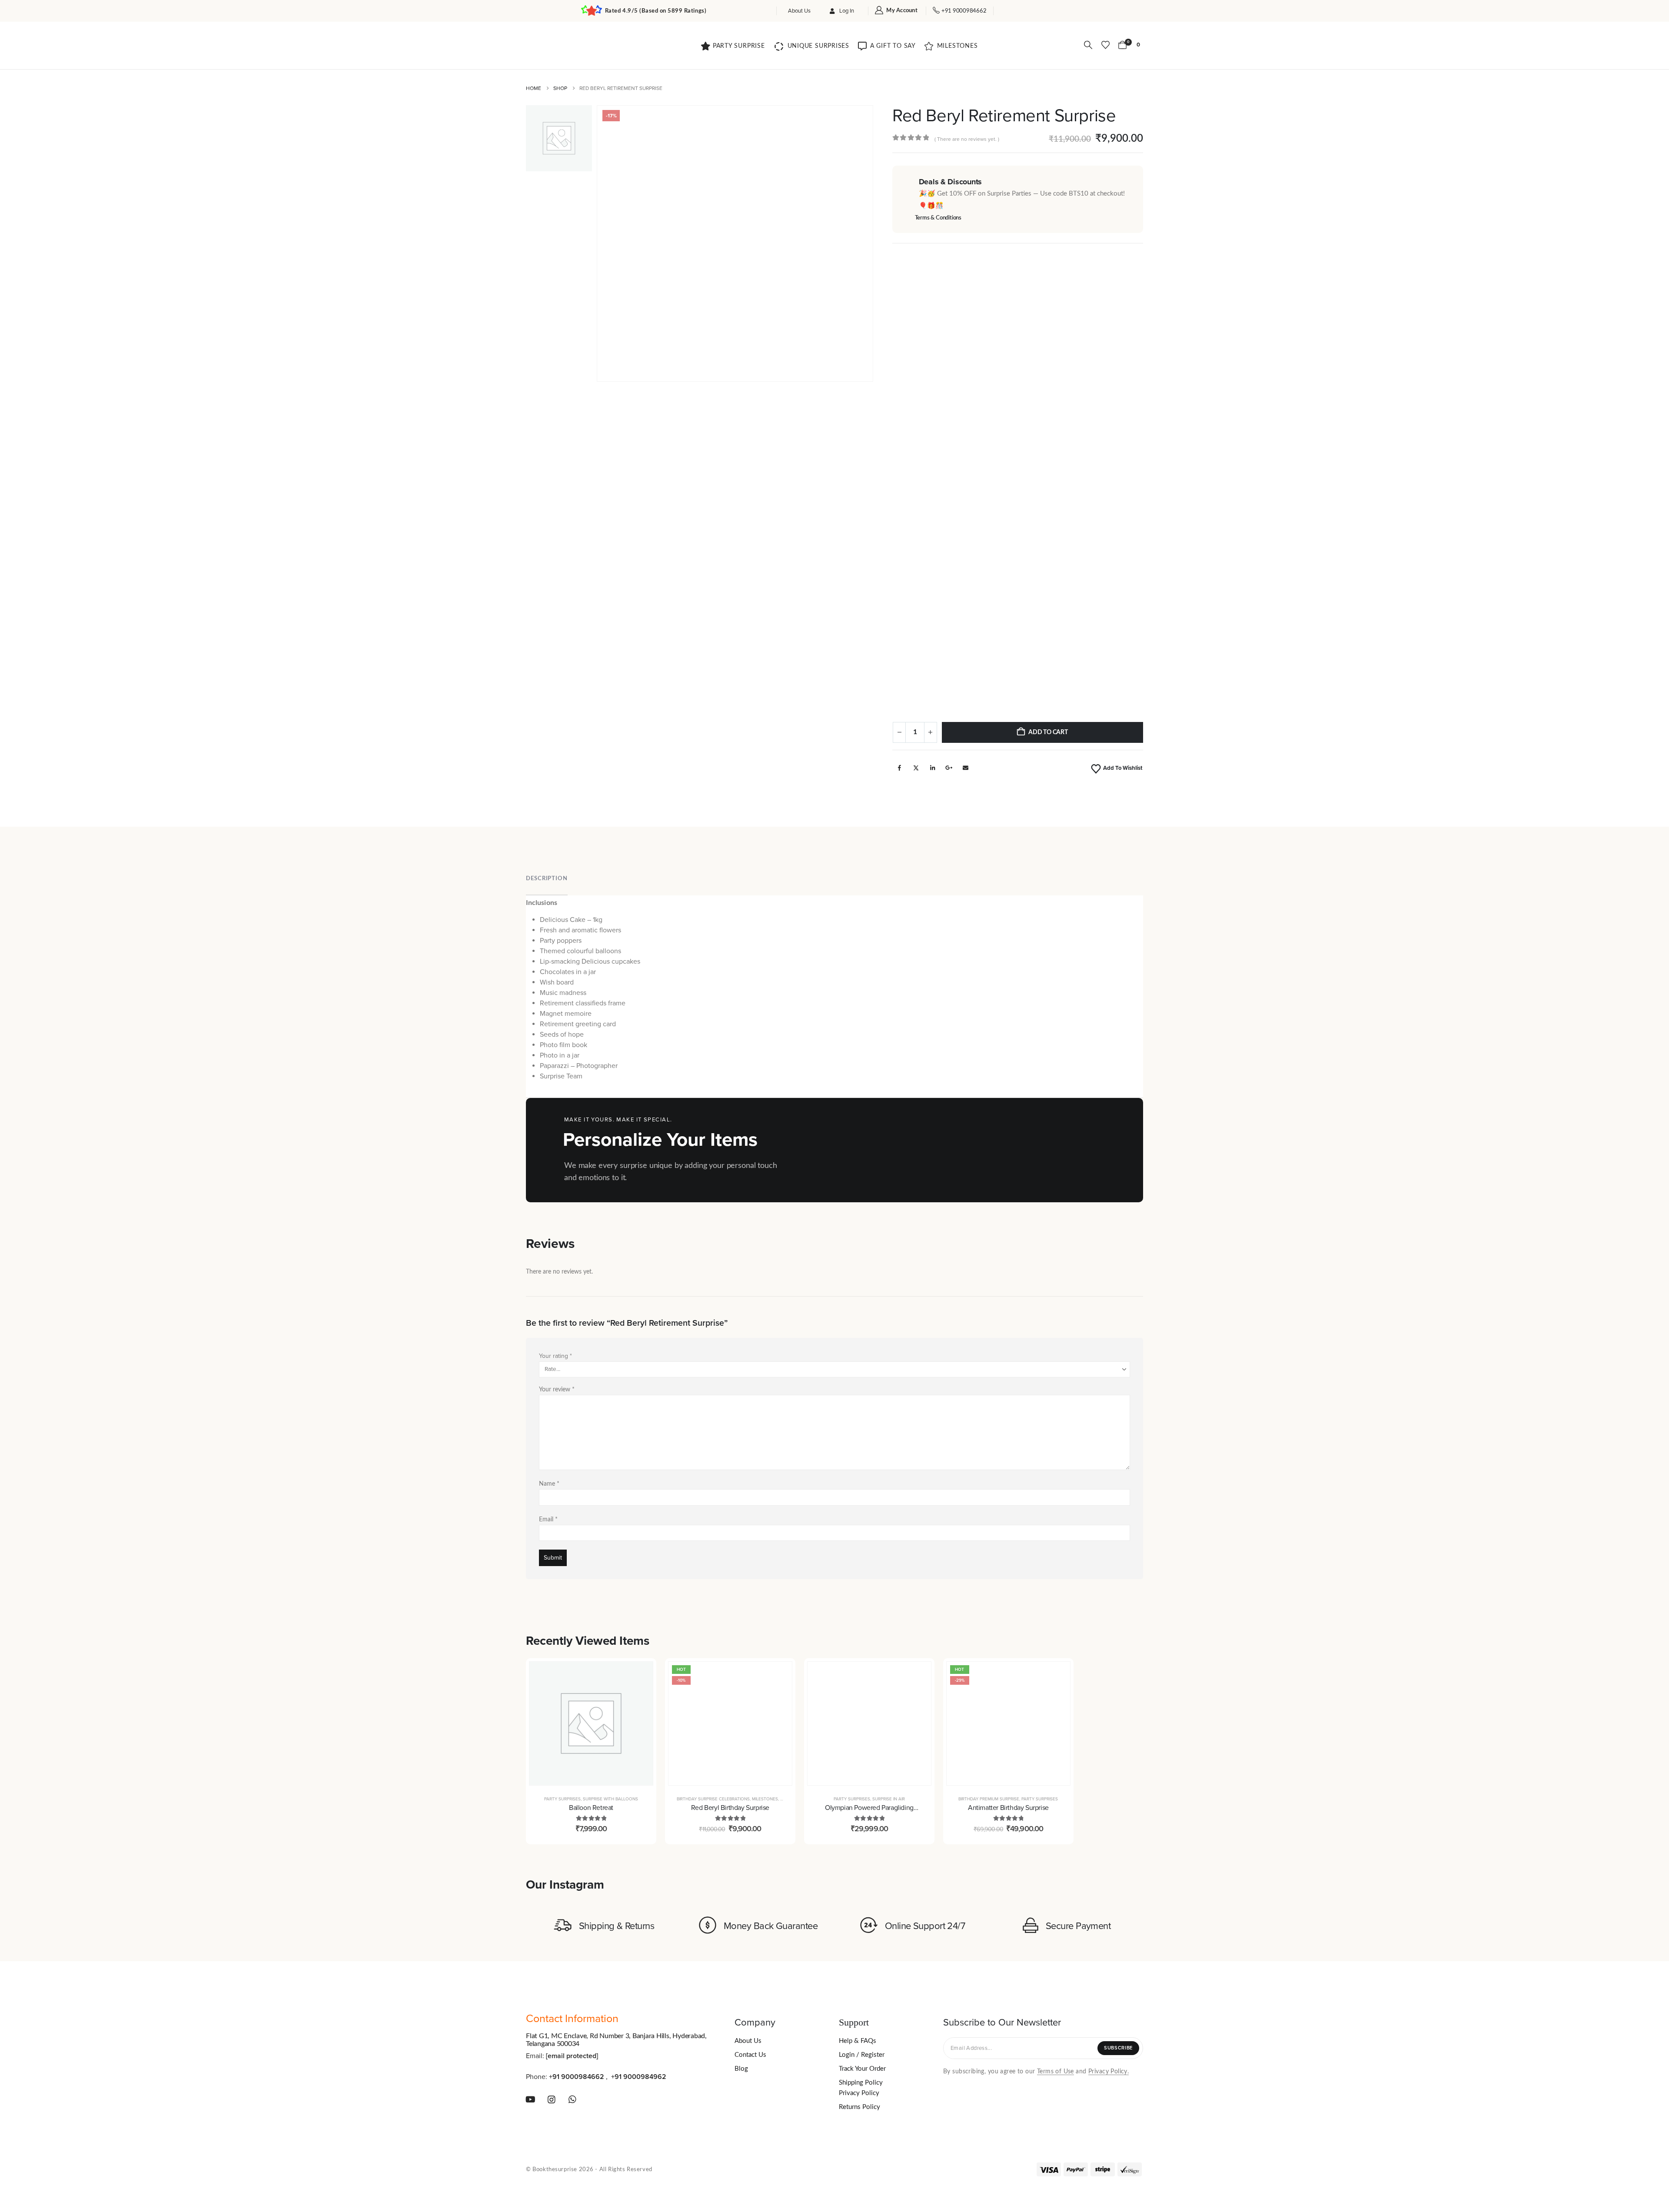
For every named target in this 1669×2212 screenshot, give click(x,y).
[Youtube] (530, 2099)
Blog (741, 2069)
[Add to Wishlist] (640, 1696)
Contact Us (750, 2055)
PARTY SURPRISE (739, 46)
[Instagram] (552, 2099)
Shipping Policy (861, 2083)
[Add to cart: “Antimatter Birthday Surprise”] (1057, 1675)
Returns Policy (859, 2107)
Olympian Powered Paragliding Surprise (869, 1813)
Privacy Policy (859, 2093)
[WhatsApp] (573, 2099)
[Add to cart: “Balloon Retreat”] (640, 1675)
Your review (557, 1390)
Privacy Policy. (1109, 2071)
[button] (1088, 45)
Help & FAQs (858, 2041)
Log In (847, 11)
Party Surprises (562, 1799)
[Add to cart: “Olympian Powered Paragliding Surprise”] (918, 1675)
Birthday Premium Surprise (989, 1799)
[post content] (591, 1723)
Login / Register (862, 2055)
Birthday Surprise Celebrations (713, 1799)
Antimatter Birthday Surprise (1008, 1808)
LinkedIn (932, 768)
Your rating (555, 1356)
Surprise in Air (889, 1799)
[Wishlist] (1105, 45)
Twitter (916, 768)
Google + (949, 768)
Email (965, 768)
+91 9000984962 (639, 2076)
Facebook (899, 768)
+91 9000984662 (577, 2076)
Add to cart (1048, 732)
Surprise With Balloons (610, 1799)
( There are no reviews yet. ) (967, 139)
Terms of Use (1056, 2071)
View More (1064, 1150)
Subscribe (1118, 2048)
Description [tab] (547, 879)
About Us (800, 11)
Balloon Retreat (591, 1808)
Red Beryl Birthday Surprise (730, 1808)
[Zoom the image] (556, 44)
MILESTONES (958, 46)
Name (549, 1484)
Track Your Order (862, 2069)
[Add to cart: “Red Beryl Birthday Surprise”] (779, 1675)
